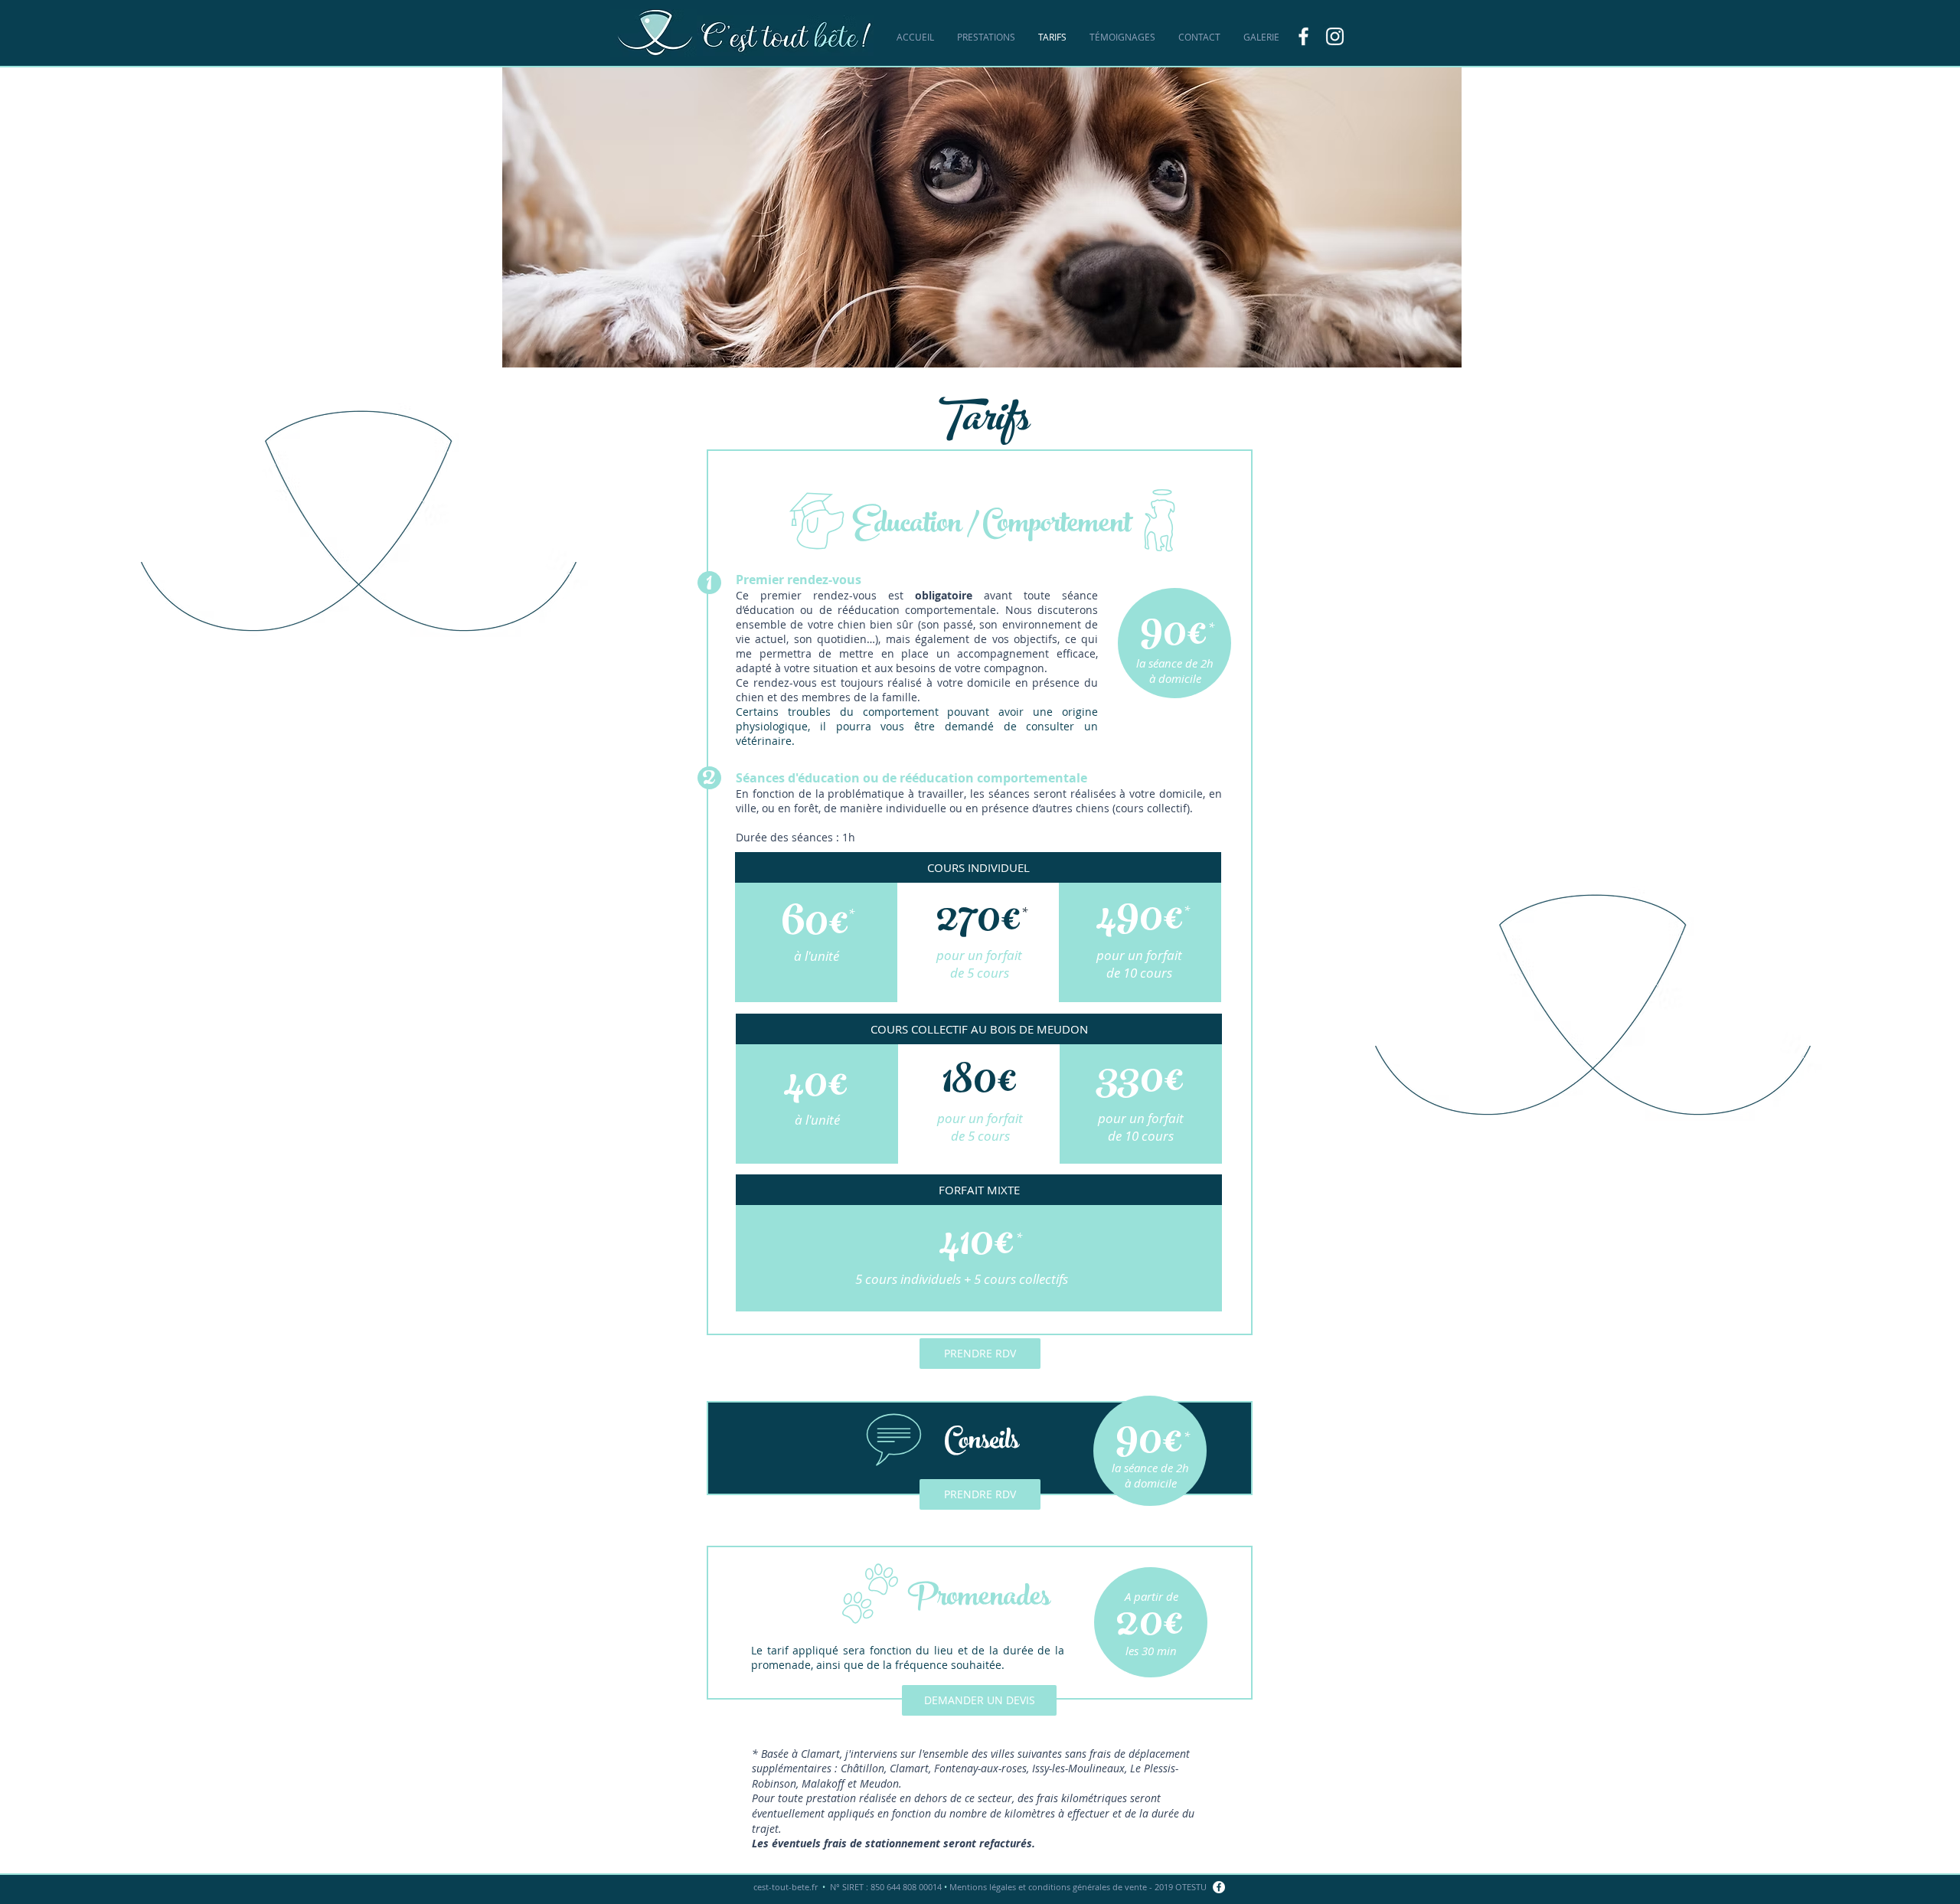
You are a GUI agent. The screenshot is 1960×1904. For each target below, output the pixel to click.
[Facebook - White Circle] (1219, 1887)
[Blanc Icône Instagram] (1335, 36)
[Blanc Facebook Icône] (1303, 36)
